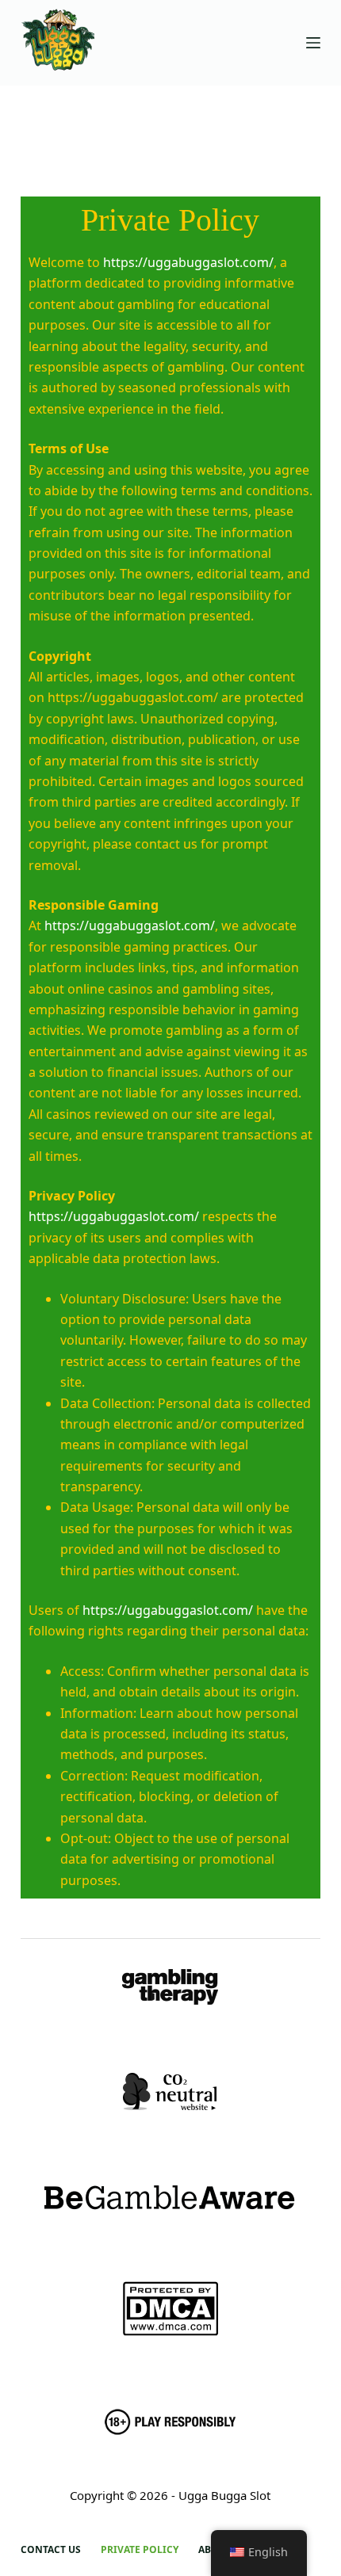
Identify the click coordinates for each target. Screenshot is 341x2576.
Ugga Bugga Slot (224, 2495)
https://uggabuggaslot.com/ (188, 262)
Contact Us (51, 2550)
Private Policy (140, 2550)
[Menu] (313, 43)
